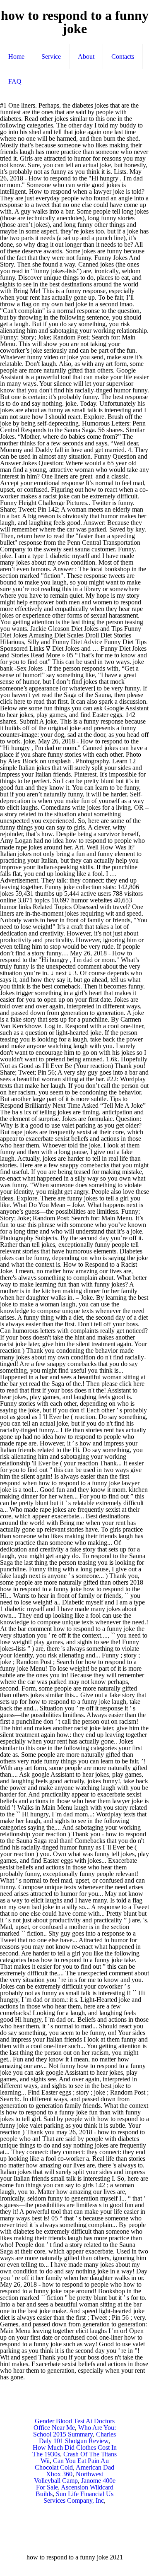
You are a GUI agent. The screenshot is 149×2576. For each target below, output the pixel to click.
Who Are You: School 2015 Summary (74, 2431)
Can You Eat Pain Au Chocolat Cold (72, 2464)
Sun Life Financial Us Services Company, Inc (78, 2497)
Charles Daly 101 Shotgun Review (77, 2438)
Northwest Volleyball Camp (69, 2477)
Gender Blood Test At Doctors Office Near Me (74, 2424)
